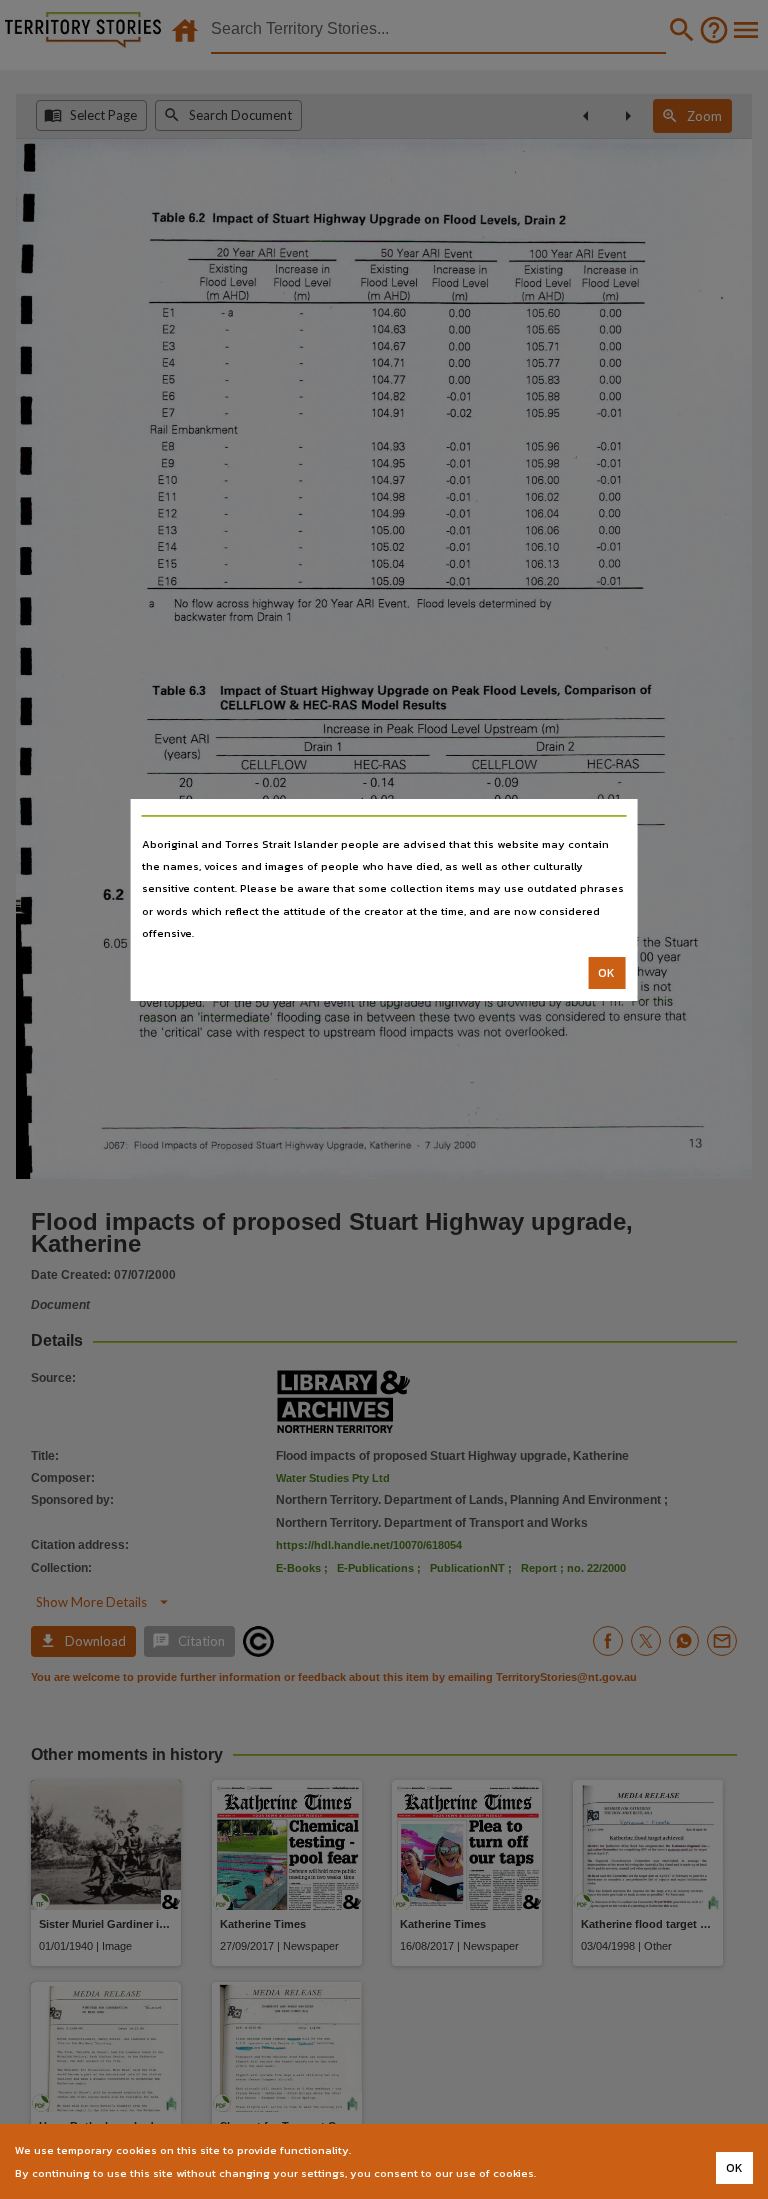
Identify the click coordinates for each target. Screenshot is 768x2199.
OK (606, 973)
